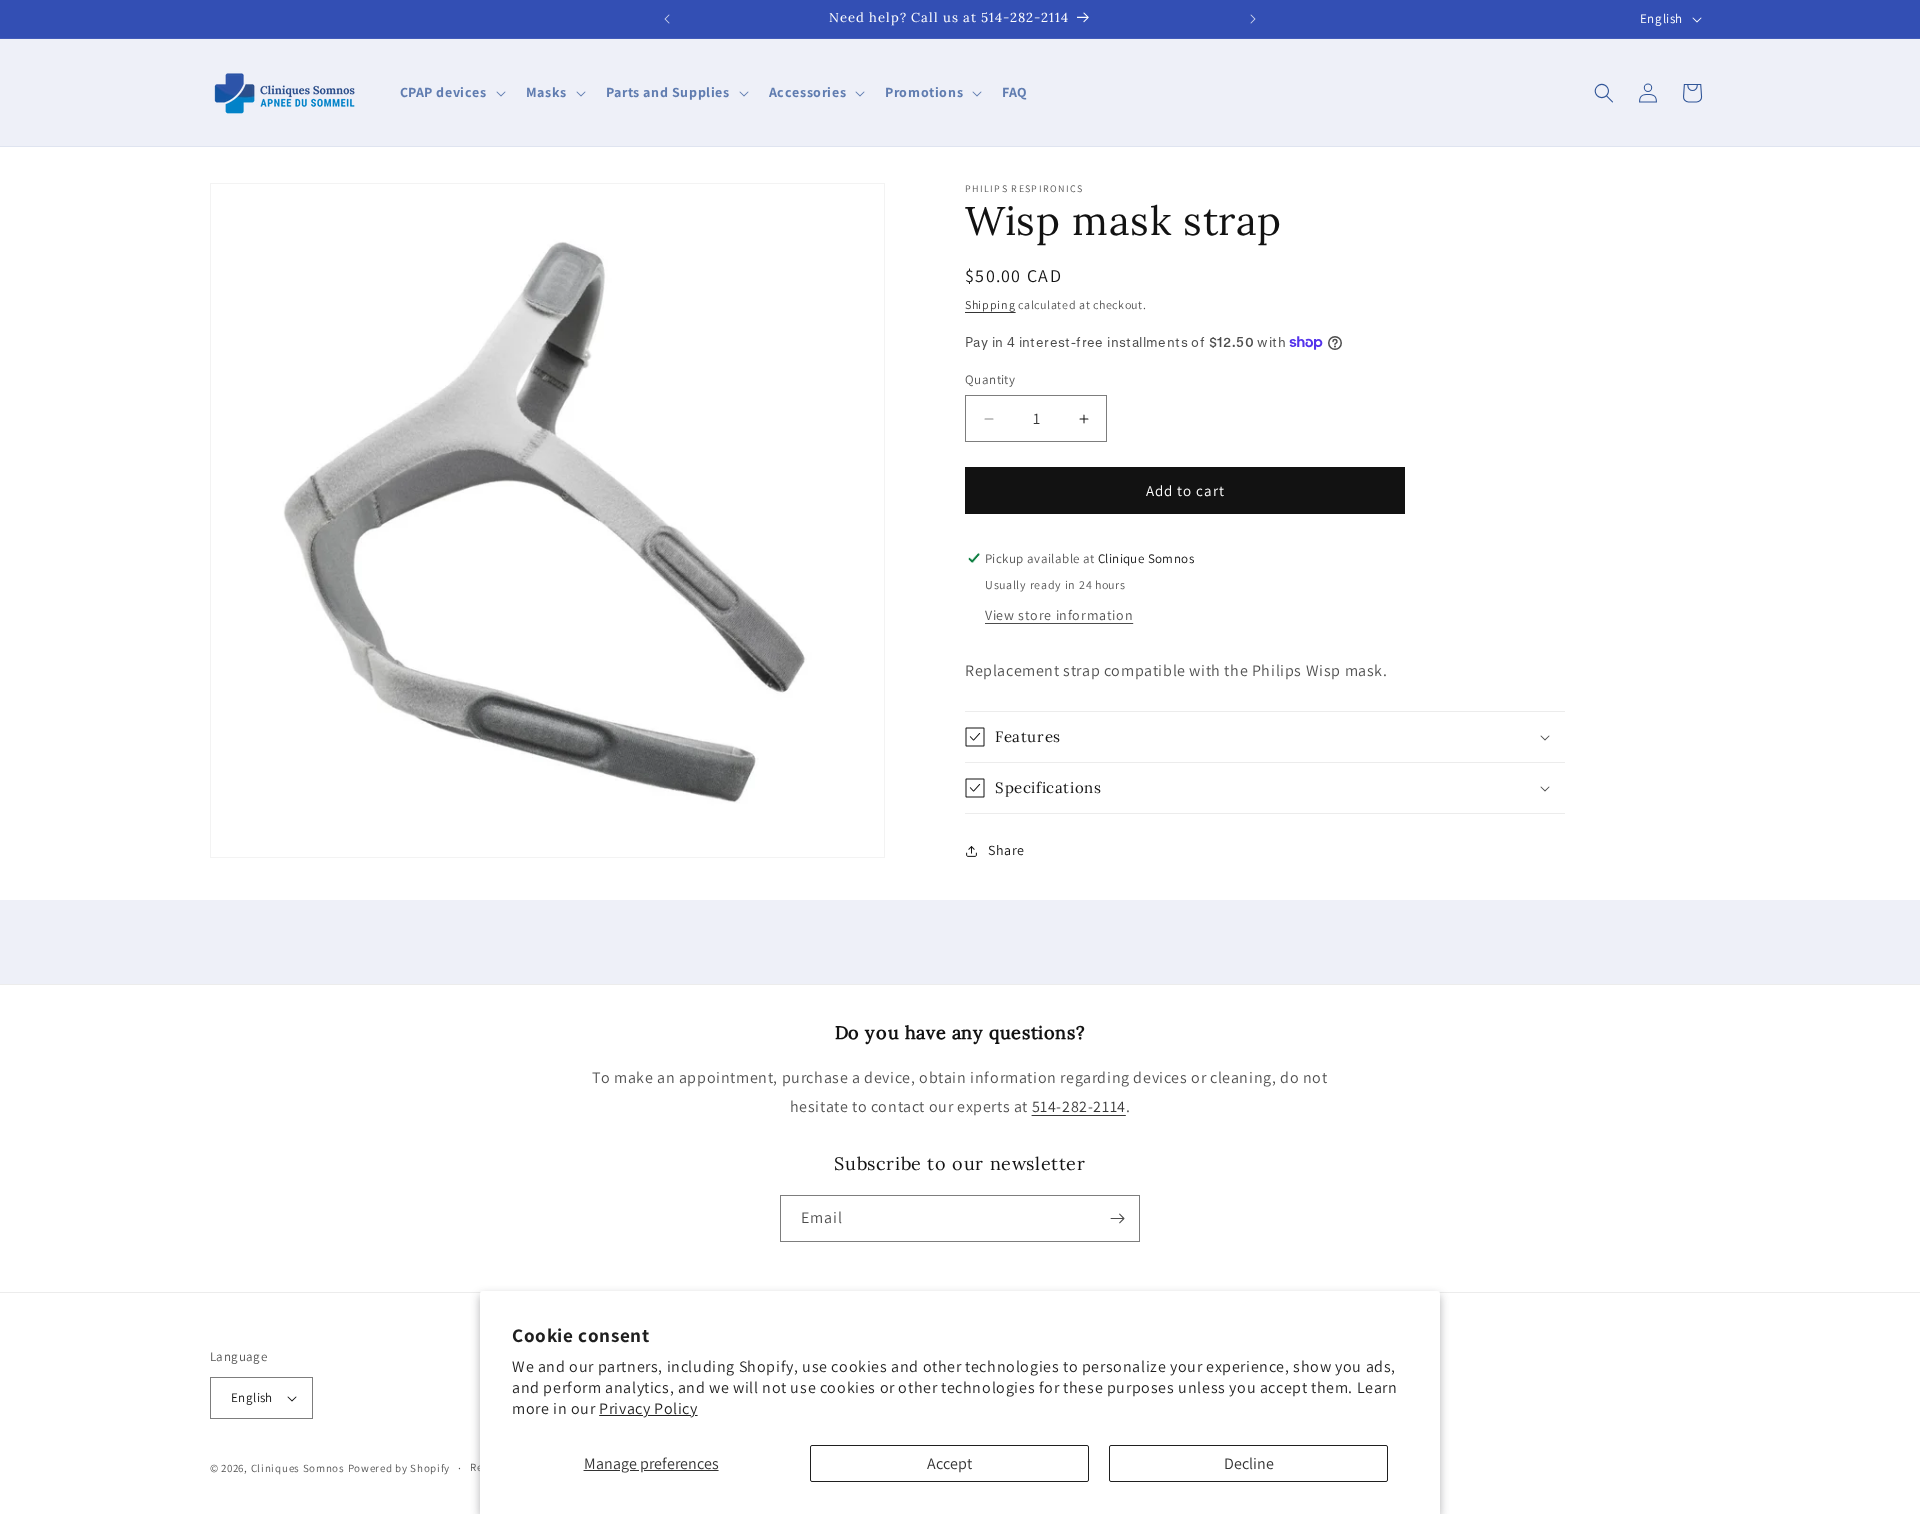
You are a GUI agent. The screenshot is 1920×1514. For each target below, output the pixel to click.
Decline (1249, 1463)
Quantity (990, 379)
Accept (949, 1463)
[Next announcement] (1253, 19)
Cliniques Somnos (298, 1468)
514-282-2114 (1079, 1106)
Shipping (990, 304)
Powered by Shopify (399, 1468)
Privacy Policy (648, 1408)
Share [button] (1006, 850)
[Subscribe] (1117, 1218)
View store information (1059, 615)
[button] (451, 92)
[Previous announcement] (667, 19)
